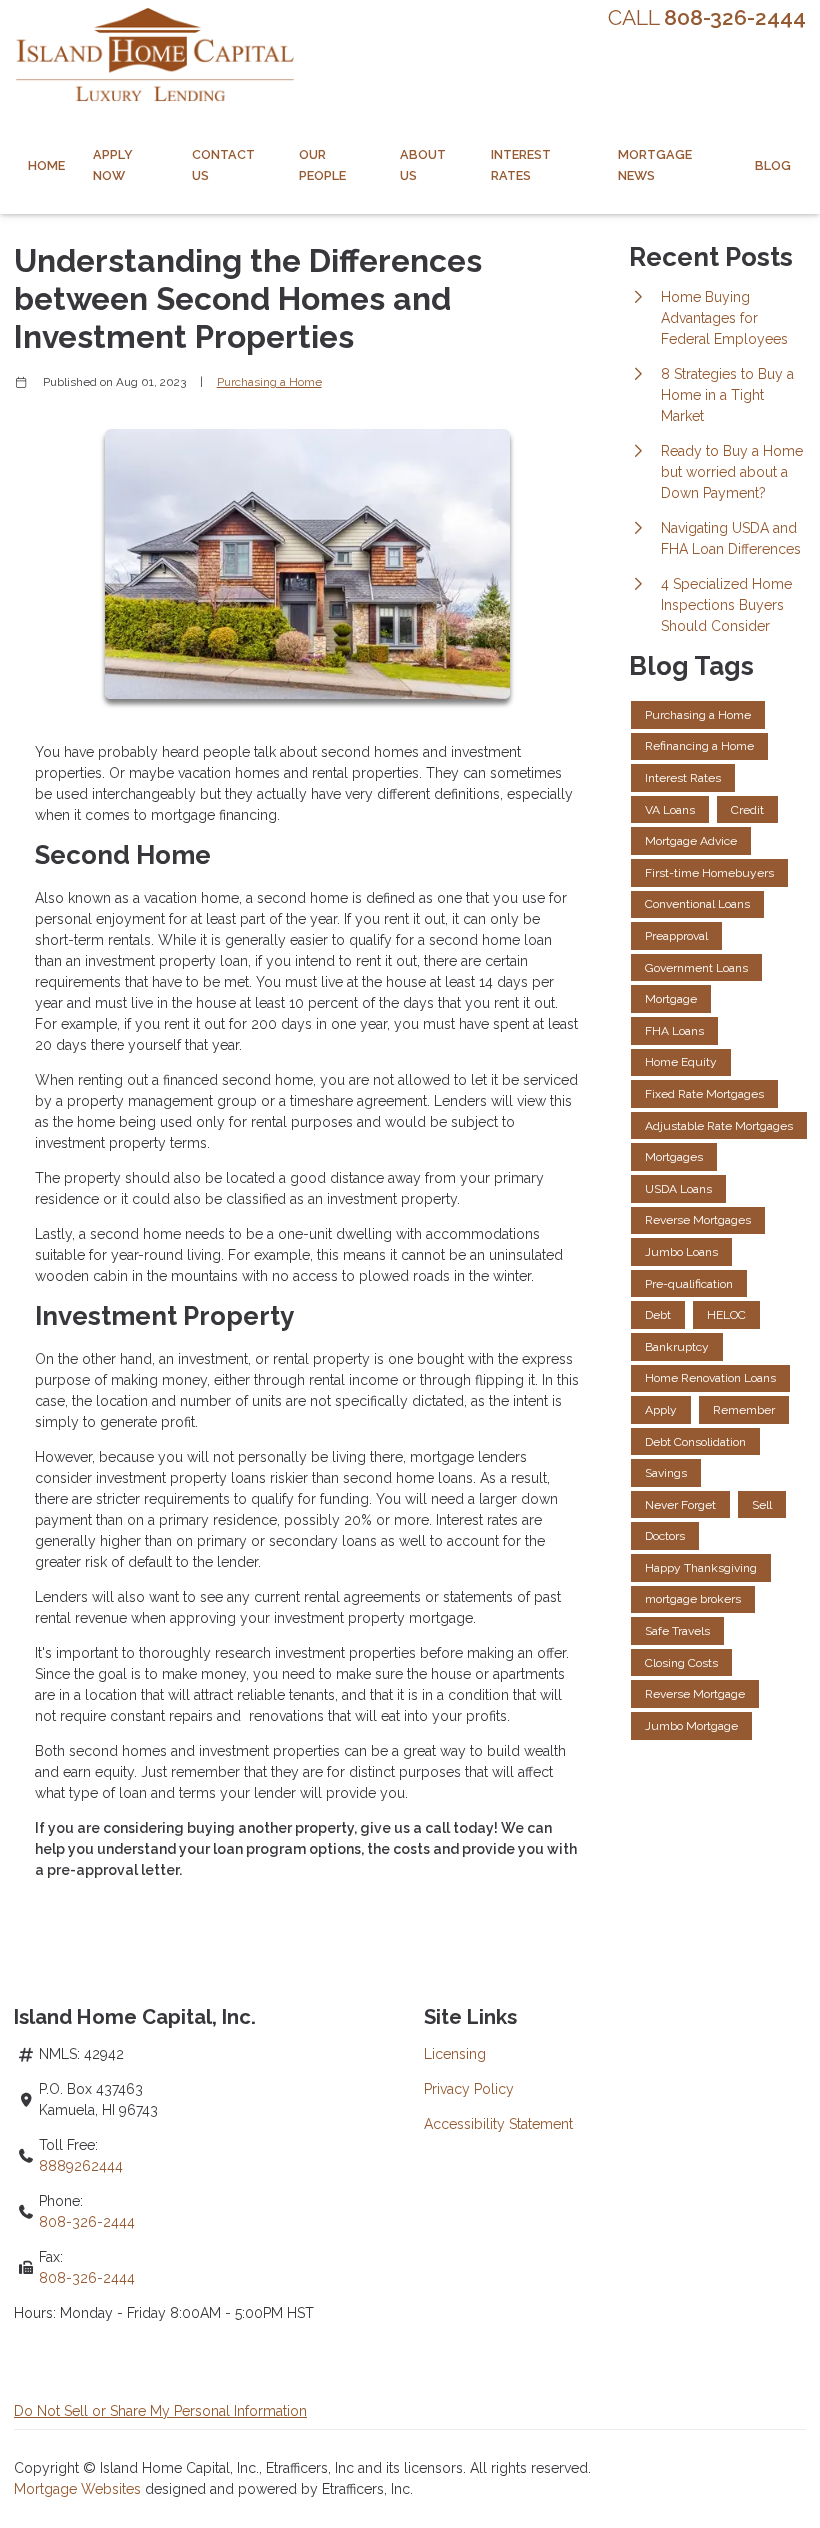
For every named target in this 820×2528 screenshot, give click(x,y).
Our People (322, 165)
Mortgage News (655, 165)
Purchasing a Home (269, 382)
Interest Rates (521, 165)
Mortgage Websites (79, 2489)
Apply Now (113, 165)
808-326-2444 (87, 2222)
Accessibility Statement (498, 2124)
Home (46, 165)
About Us (423, 165)
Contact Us (223, 165)
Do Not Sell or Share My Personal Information (160, 2411)
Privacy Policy (469, 2089)
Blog (773, 165)
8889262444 (81, 2166)
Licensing (455, 2054)
